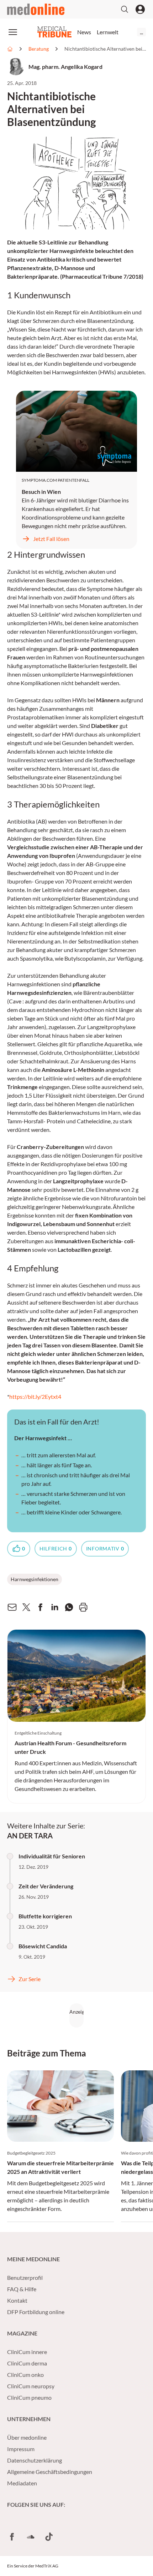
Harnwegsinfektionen (35, 1579)
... (141, 32)
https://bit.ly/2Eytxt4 (35, 1396)
